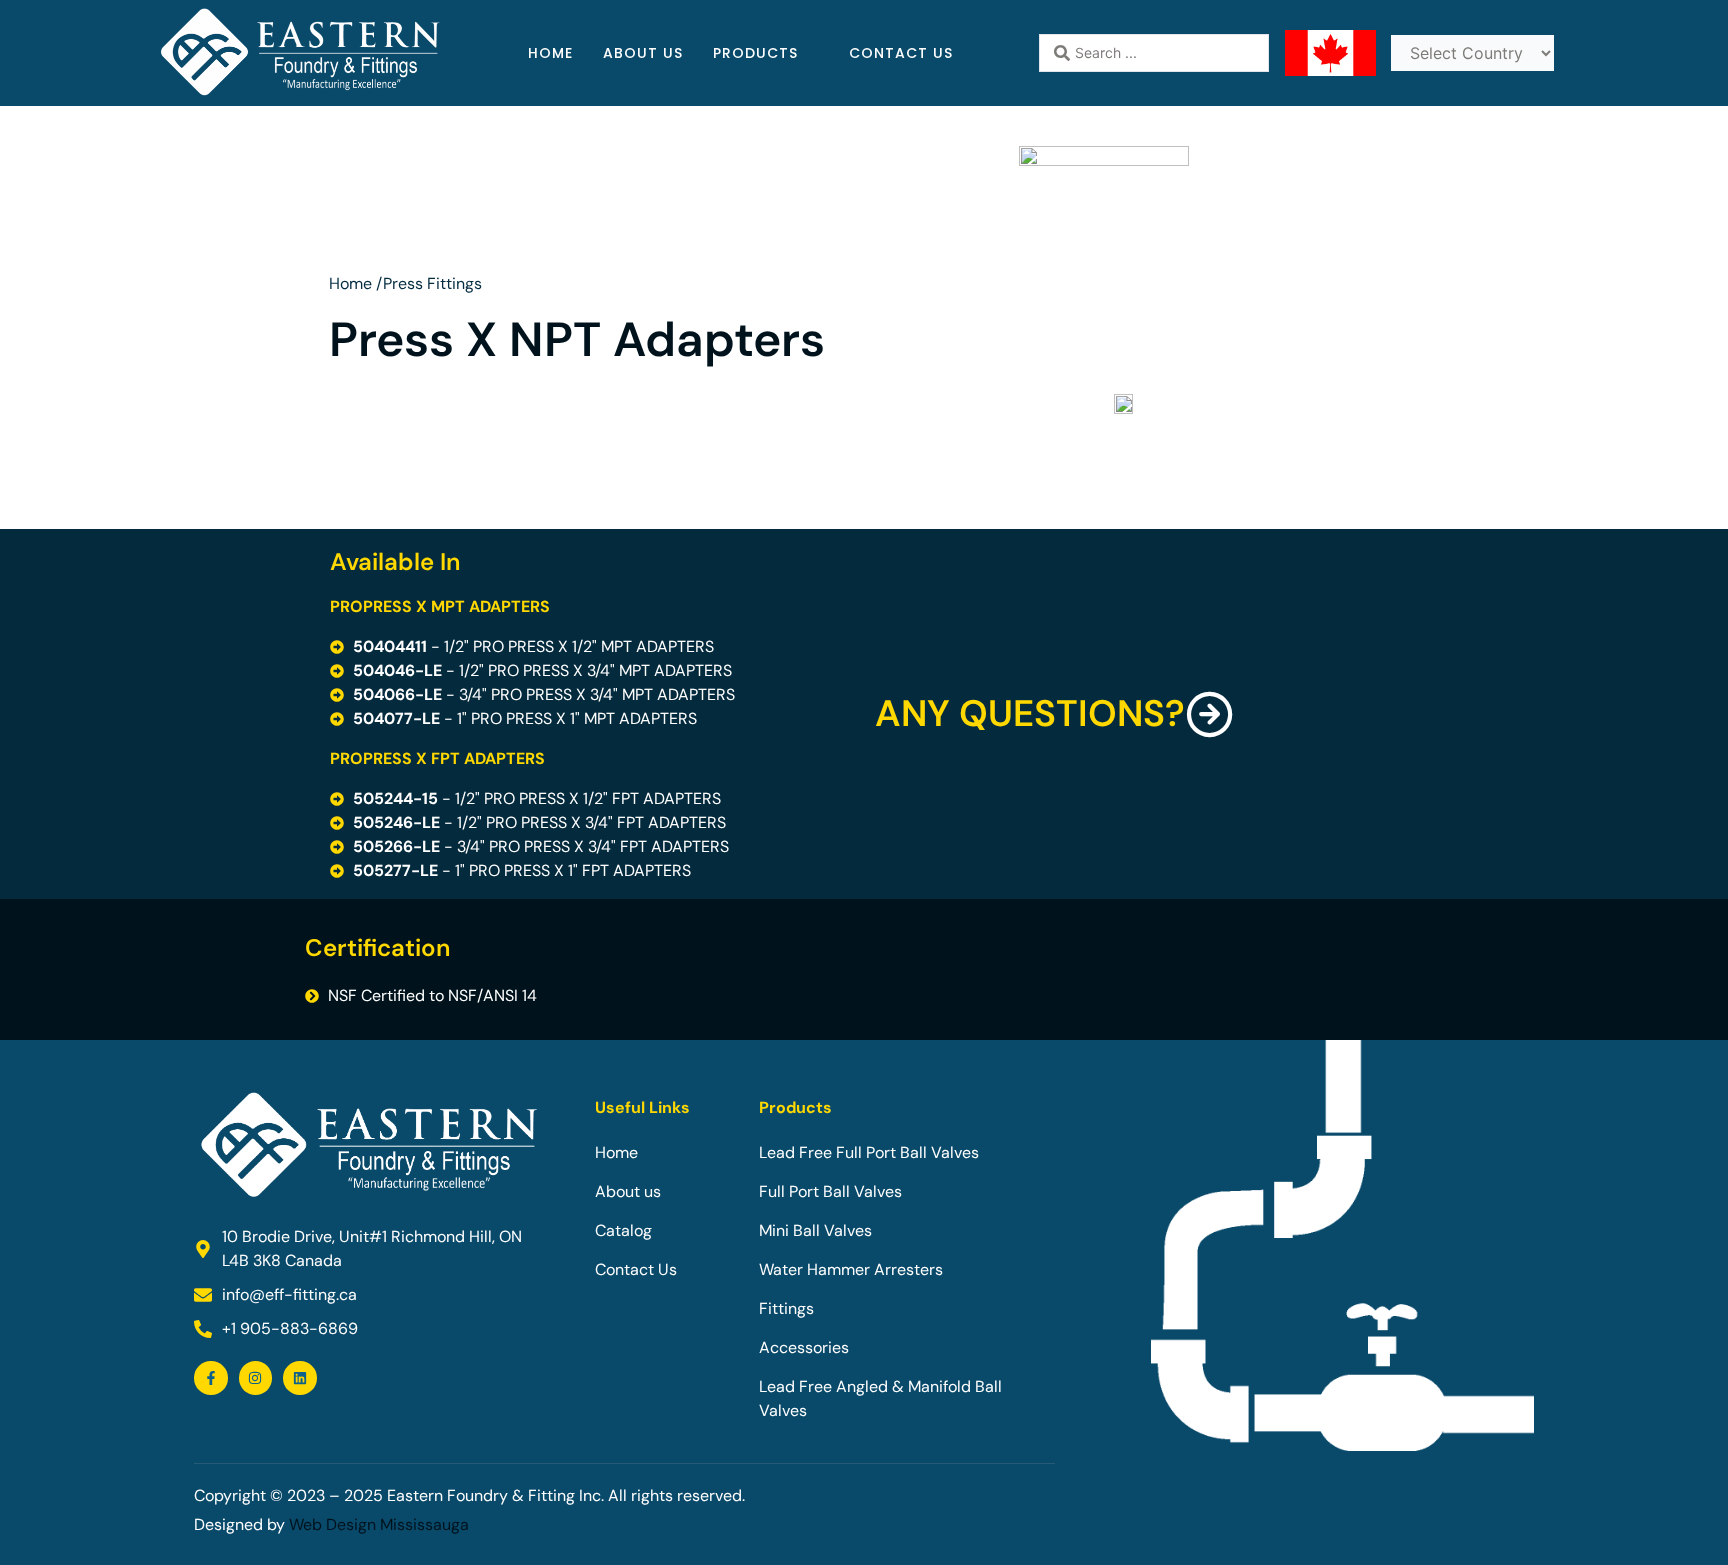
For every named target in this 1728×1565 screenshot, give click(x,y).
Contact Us (901, 53)
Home (550, 53)
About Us (643, 53)
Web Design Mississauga (379, 1524)
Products (755, 53)
